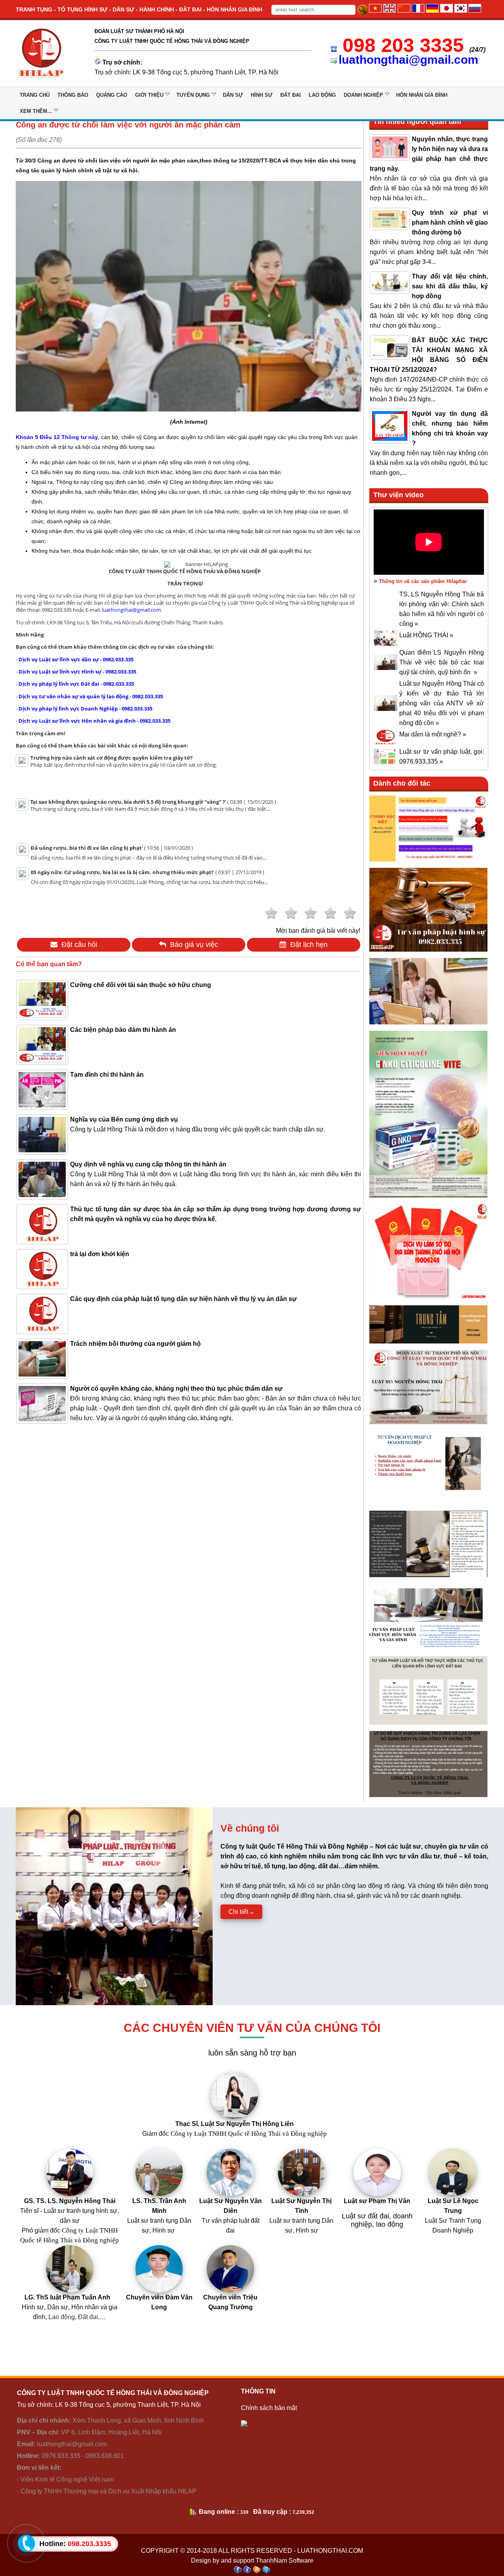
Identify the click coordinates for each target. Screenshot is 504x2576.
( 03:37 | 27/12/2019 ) (147, 872)
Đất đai (291, 95)
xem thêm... (36, 111)
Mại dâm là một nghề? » (433, 734)
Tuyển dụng (193, 95)
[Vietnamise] (375, 10)
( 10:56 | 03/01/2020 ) (112, 848)
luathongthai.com (330, 2551)
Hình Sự (262, 95)
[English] (389, 10)
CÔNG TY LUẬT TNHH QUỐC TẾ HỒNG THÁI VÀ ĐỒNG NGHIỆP (185, 571)
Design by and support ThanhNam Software (252, 2560)
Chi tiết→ (241, 1912)
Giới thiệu (149, 95)
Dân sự (233, 95)
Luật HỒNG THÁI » (426, 635)
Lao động (322, 95)
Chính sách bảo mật (269, 2408)
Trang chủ (35, 95)
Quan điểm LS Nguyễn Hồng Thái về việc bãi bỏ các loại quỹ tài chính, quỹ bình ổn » (442, 662)
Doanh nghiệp (363, 95)
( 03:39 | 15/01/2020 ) (153, 802)
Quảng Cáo (112, 95)
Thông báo (73, 95)
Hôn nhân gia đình (422, 95)
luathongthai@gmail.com (409, 60)
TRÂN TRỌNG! (185, 583)
